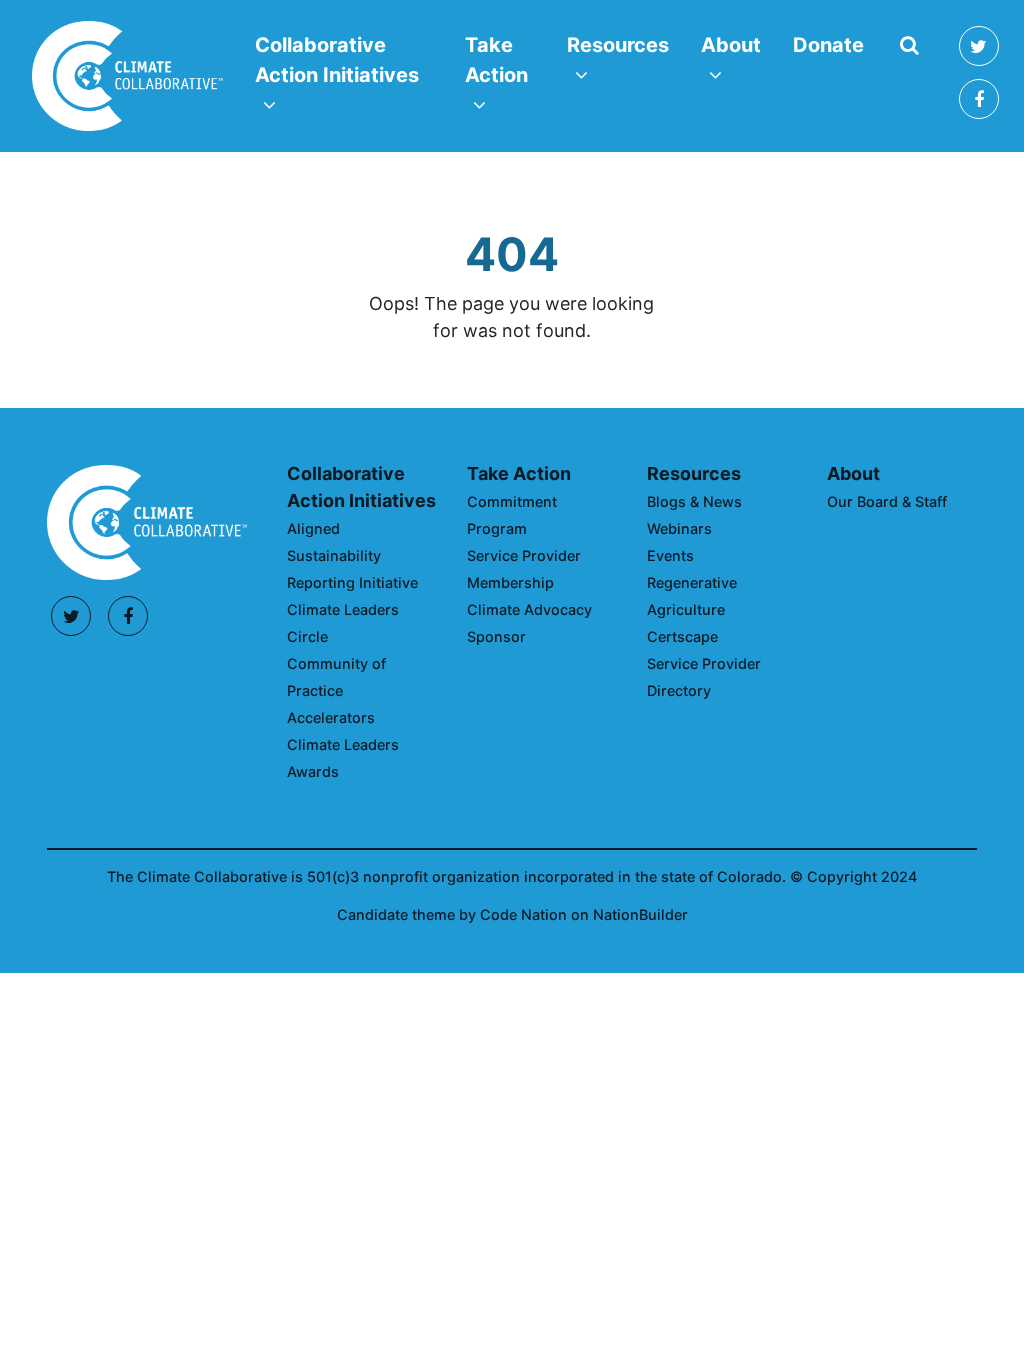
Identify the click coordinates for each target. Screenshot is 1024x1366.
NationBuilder (640, 914)
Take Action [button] (507, 59)
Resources (694, 473)
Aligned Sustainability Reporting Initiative (352, 555)
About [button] (738, 44)
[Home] (127, 76)
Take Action (519, 473)
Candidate (374, 914)
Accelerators (331, 717)
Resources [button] (625, 44)
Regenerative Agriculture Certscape (692, 609)
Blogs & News (694, 501)
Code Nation (523, 914)
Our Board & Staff (887, 501)
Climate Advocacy (529, 609)
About (853, 473)
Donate (828, 45)
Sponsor (496, 636)
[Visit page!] (979, 48)
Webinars (679, 528)
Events (670, 555)
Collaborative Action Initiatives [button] (345, 59)
